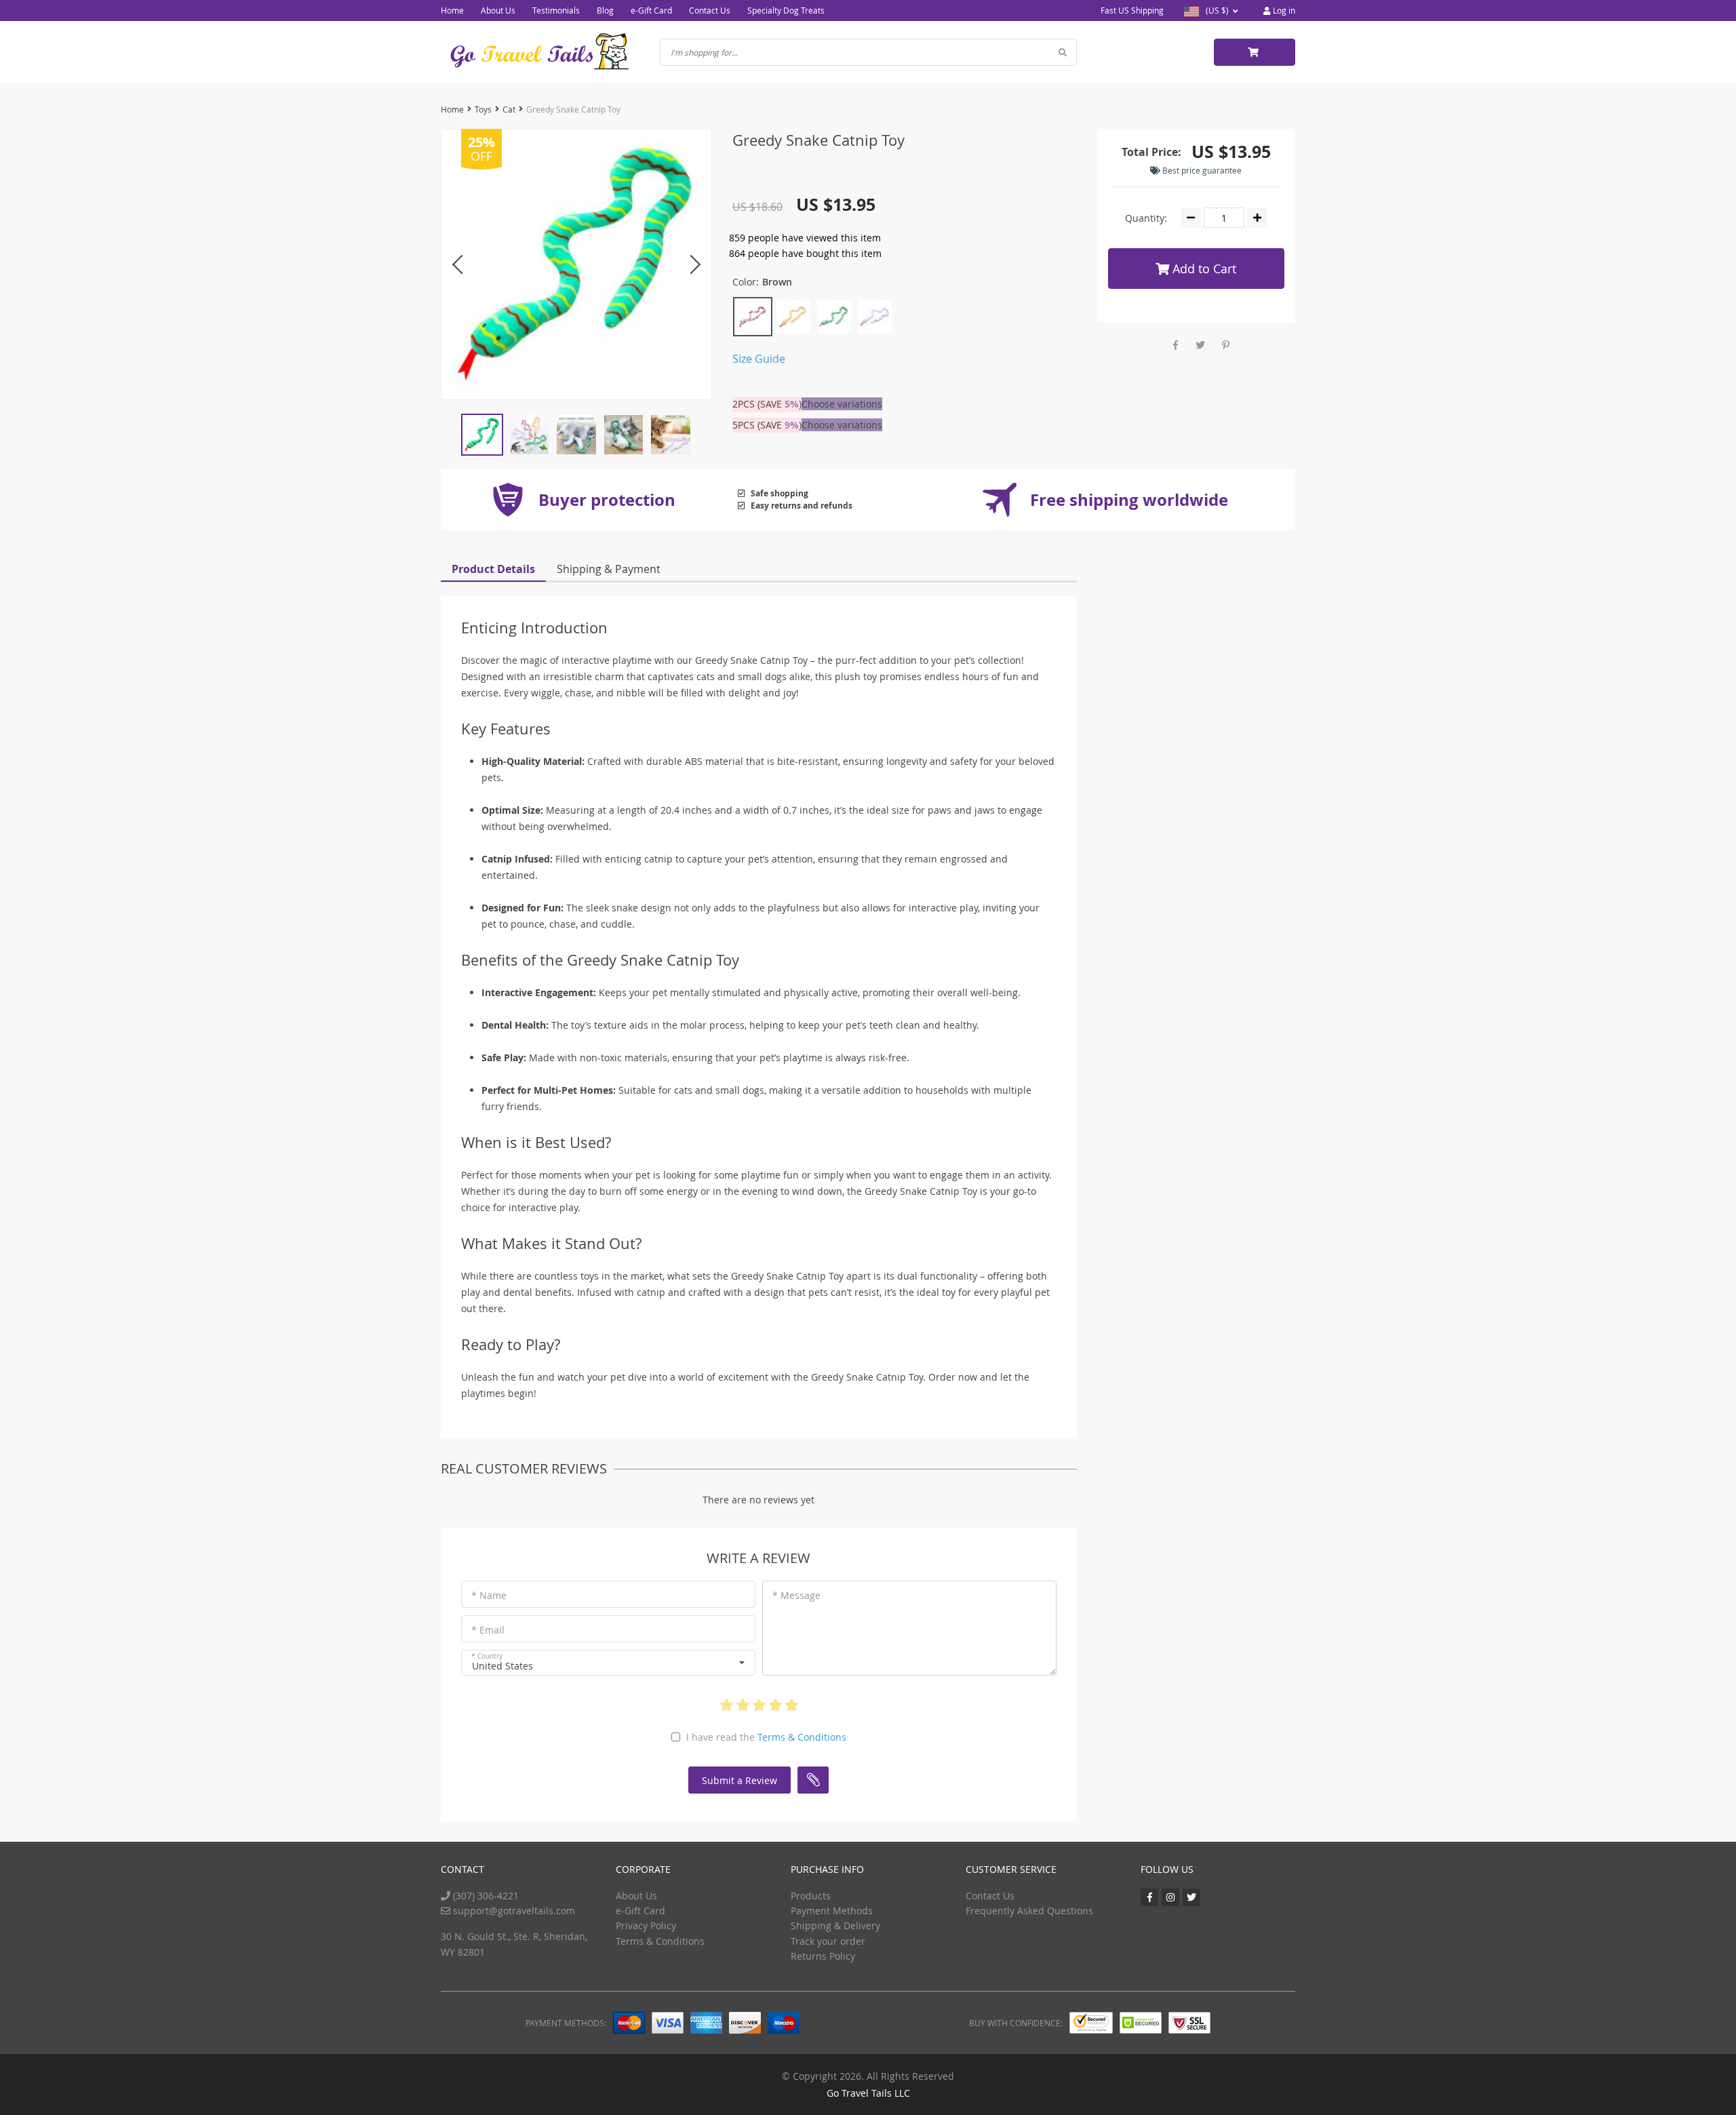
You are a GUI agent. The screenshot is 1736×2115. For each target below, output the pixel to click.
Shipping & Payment (609, 569)
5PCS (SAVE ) (767, 425)
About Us (498, 10)
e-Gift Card (651, 10)
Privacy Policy (646, 1925)
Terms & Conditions (802, 1737)
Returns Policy (823, 1956)
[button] (608, 1663)
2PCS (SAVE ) (767, 404)
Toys (483, 109)
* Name (489, 1595)
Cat (509, 109)
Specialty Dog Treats (786, 10)
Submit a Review (739, 1780)
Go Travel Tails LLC (868, 2093)
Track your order (828, 1941)
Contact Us (710, 10)
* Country (487, 1656)
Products (811, 1896)
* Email (488, 1630)
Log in (1283, 10)
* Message (796, 1595)
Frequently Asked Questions (1029, 1911)
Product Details (493, 569)
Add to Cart (1203, 269)
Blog (605, 10)
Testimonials (556, 10)
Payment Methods (832, 1911)
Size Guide (759, 359)
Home (452, 10)
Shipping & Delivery (835, 1925)
